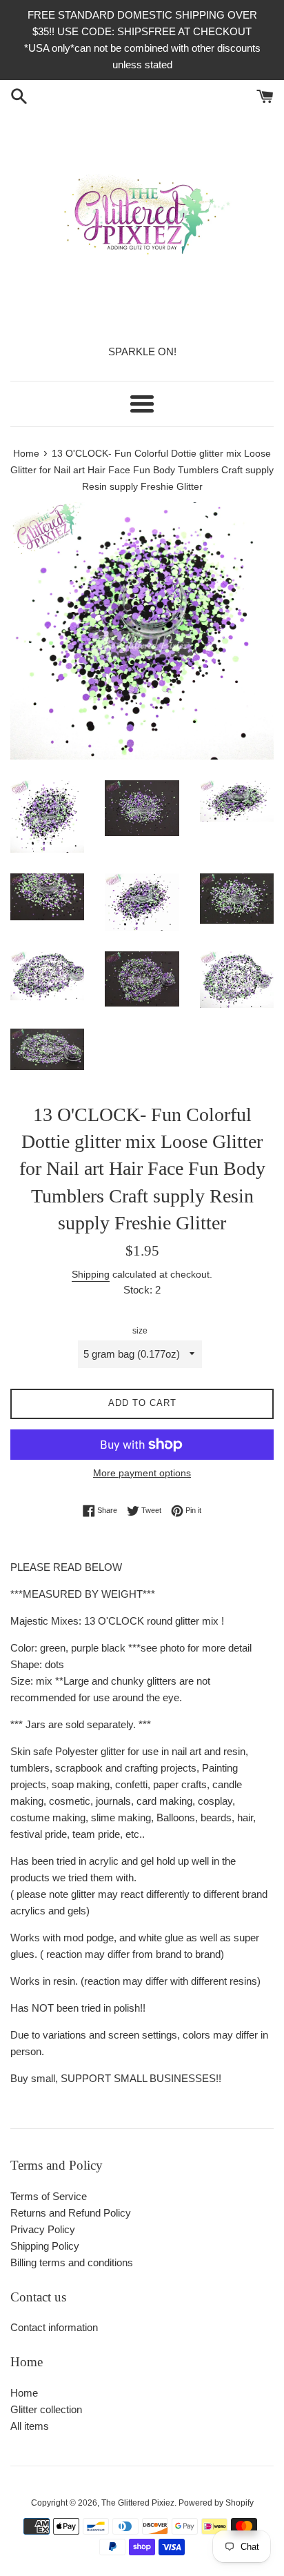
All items (30, 2426)
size (140, 1331)
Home (24, 2393)
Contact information (54, 2327)
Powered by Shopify (216, 2503)
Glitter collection (46, 2409)
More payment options (142, 1473)
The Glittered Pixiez (138, 2503)
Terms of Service (49, 2196)
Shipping (91, 1274)
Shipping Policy (45, 2246)
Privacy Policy (43, 2229)
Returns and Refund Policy (71, 2213)
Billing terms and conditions (72, 2262)
